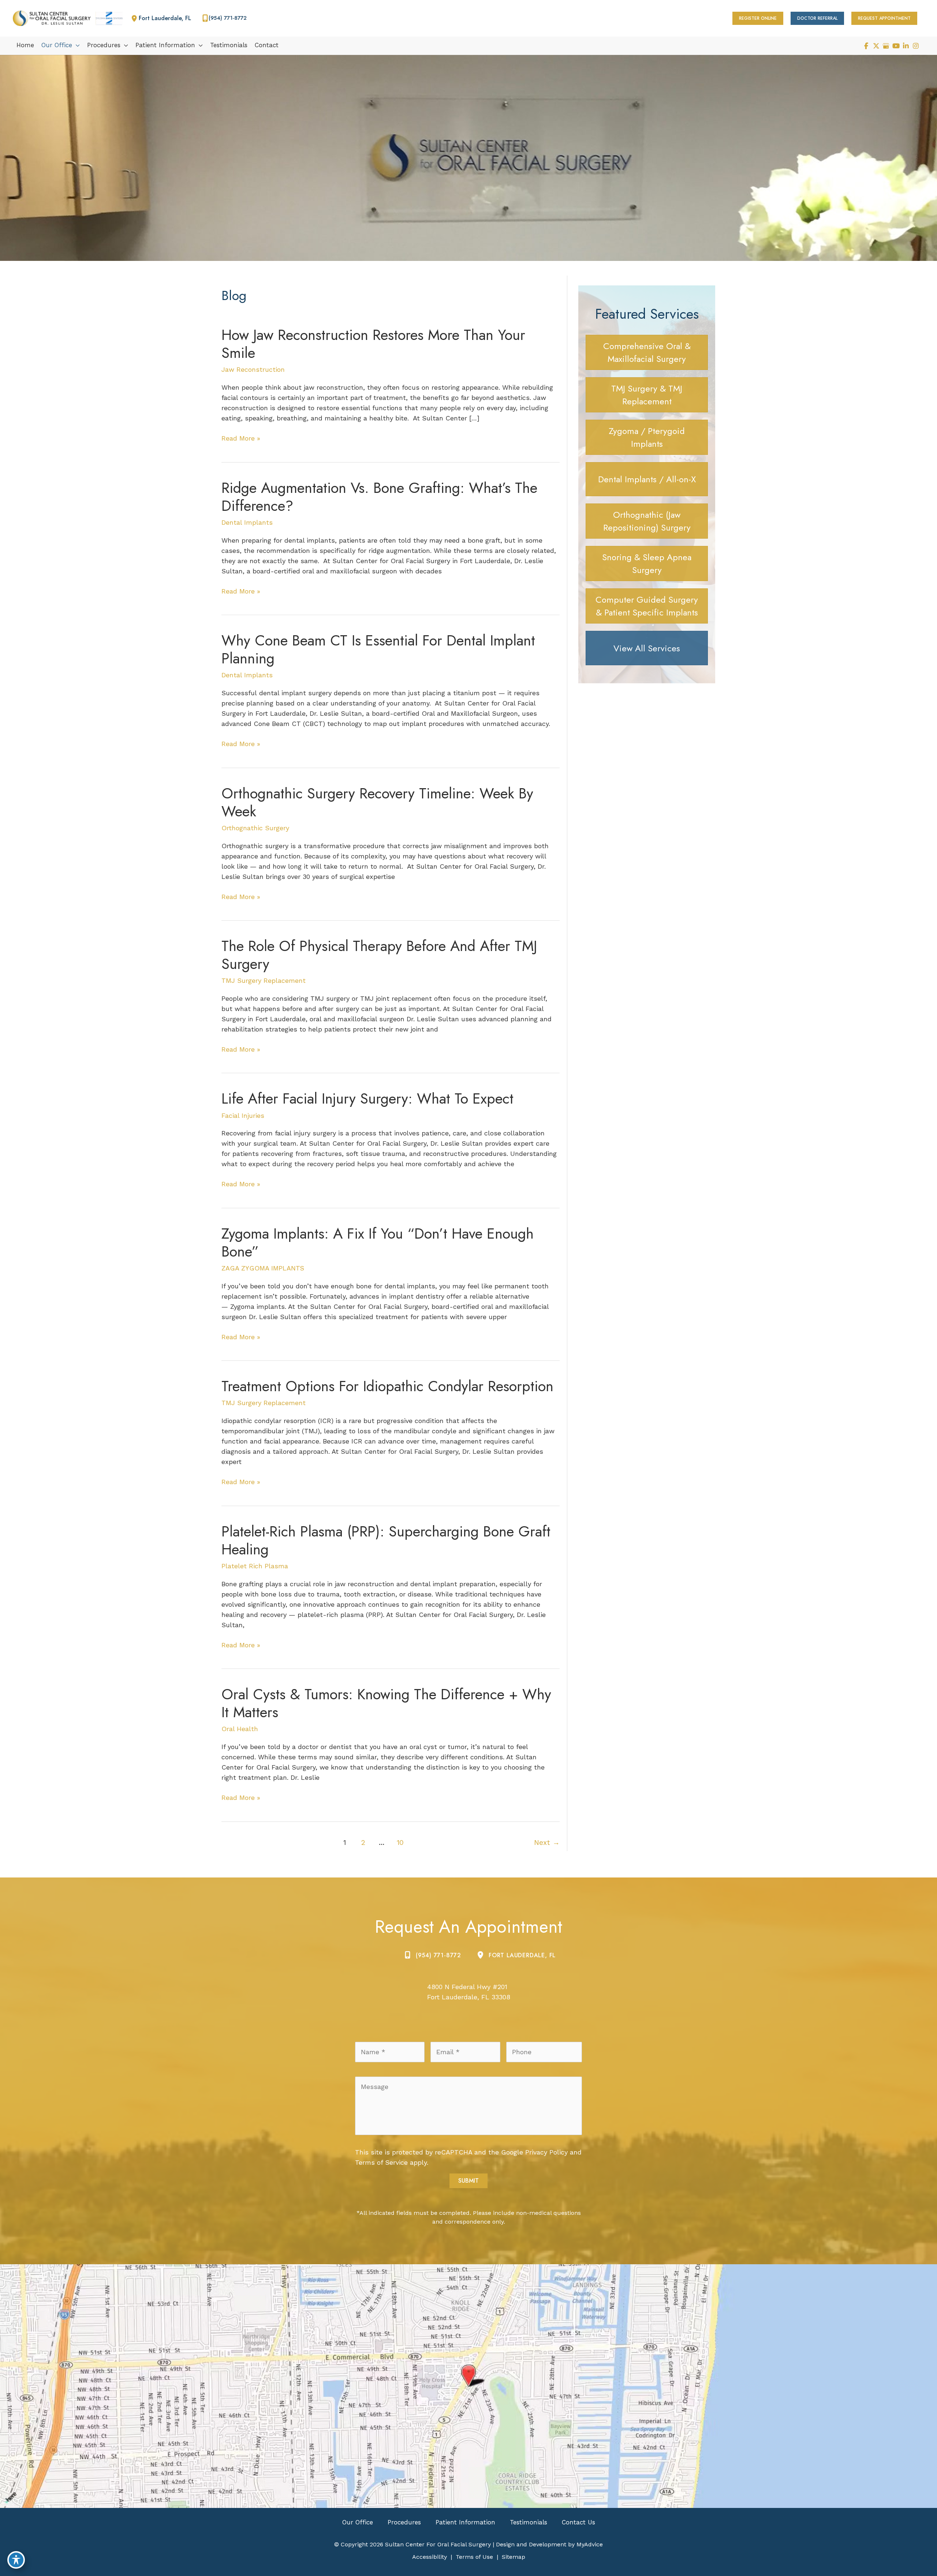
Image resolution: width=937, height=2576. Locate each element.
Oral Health (240, 1729)
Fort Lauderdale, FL (522, 1955)
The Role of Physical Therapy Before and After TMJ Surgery (379, 955)
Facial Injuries (243, 1115)
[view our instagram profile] (916, 46)
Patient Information (465, 2522)
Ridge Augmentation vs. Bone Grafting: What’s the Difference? (379, 497)
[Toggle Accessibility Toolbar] (16, 2560)
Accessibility (430, 2557)
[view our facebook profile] (866, 46)
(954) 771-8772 (438, 1955)
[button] (758, 18)
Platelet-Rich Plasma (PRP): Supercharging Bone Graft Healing (386, 1540)
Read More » (241, 439)
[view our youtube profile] (896, 46)
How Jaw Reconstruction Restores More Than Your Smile (373, 344)
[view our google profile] (886, 46)
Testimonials (529, 2522)
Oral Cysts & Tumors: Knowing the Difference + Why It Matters (386, 1703)
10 (400, 1843)
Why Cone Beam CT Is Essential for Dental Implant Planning (378, 649)
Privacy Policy (546, 2152)
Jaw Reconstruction (253, 369)
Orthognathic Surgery (255, 828)
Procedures (404, 2522)
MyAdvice (589, 2544)
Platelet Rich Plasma (255, 1566)
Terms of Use (474, 2557)
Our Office (358, 2522)
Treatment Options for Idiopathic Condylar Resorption (387, 1386)
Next (547, 1843)
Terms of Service (381, 2162)
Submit (468, 2181)
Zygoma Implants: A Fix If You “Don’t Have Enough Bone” (378, 1242)
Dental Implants (247, 522)
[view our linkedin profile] (906, 46)
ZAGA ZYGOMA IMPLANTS (263, 1268)
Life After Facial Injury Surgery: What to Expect (367, 1098)
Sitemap (514, 2557)
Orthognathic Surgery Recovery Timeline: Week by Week (377, 802)
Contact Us (578, 2522)
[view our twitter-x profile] (876, 46)
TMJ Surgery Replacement (264, 980)
